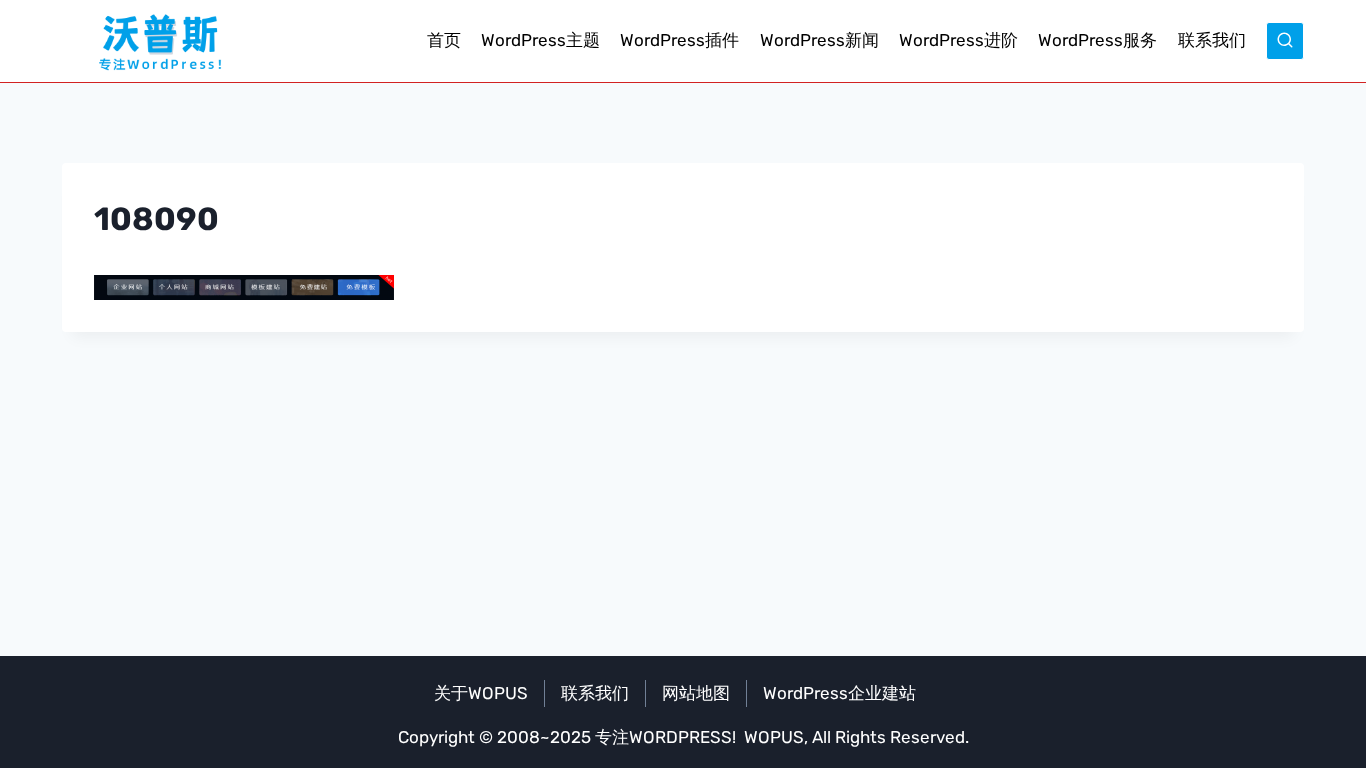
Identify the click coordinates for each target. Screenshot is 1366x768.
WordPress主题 (540, 40)
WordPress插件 (679, 40)
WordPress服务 (1097, 40)
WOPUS (774, 737)
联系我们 (1212, 40)
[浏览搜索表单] (1285, 41)
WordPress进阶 (958, 40)
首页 (444, 40)
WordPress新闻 (819, 40)
